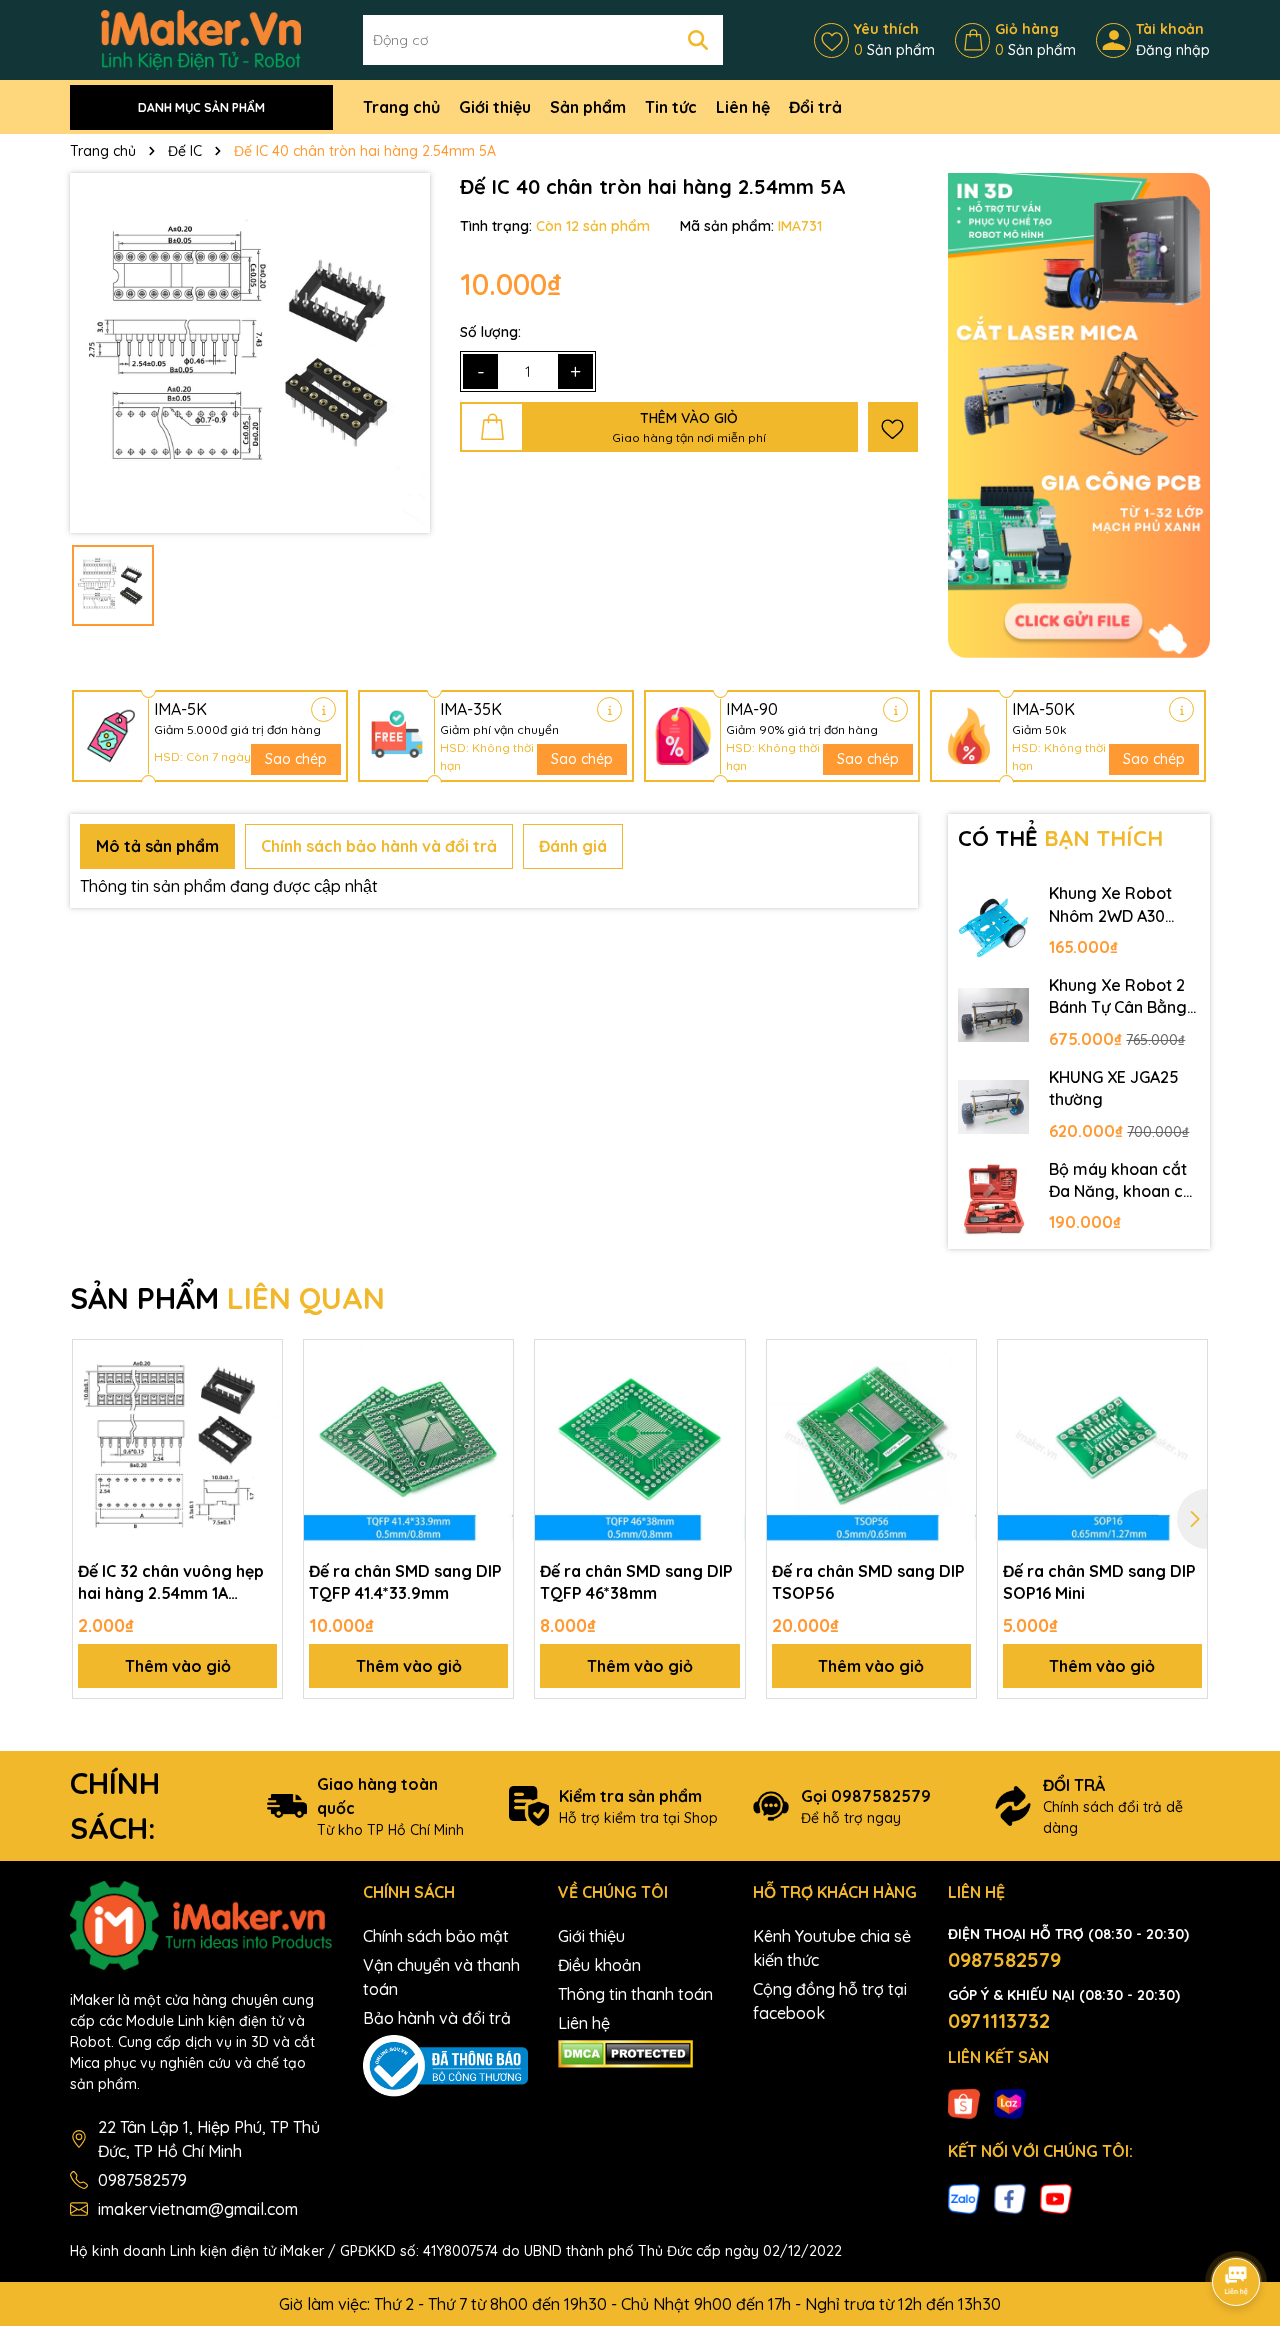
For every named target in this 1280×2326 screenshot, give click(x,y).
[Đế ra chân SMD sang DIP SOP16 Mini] (1102, 1444)
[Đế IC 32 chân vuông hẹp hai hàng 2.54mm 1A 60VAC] (177, 1444)
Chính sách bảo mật (436, 1936)
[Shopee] (964, 2103)
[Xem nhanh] (260, 1432)
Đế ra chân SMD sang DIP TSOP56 (868, 1582)
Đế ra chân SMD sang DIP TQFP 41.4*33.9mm (405, 1582)
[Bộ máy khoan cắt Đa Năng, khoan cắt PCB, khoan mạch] (994, 1199)
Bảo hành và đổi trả (437, 2018)
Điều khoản (599, 1965)
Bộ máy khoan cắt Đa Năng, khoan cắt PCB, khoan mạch (1124, 1181)
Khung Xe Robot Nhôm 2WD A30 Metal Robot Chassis (1110, 905)
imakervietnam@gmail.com (198, 2209)
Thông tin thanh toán (635, 1994)
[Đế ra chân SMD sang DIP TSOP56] (871, 1444)
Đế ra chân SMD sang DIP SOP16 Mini (1099, 1582)
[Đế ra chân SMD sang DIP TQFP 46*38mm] (639, 1444)
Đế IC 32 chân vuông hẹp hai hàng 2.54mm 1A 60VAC (171, 1583)
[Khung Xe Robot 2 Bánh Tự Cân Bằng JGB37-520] (994, 1015)
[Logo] (201, 39)
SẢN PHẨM (227, 1298)
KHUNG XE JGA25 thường (1114, 1088)
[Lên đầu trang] (1237, 2226)
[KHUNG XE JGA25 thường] (994, 1107)
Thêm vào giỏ (178, 1666)
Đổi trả (815, 107)
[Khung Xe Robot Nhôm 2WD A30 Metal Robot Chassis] (994, 923)
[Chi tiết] (323, 709)
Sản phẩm (588, 107)
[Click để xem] (250, 353)
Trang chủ (401, 107)
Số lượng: (490, 332)
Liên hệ (743, 107)
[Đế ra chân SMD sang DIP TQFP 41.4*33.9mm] (408, 1444)
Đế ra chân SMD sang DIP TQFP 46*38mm (636, 1582)
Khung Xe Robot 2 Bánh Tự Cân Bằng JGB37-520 (1118, 997)
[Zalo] (964, 2197)
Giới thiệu (495, 107)
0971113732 (999, 2020)
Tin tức (671, 107)
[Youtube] (1056, 2197)
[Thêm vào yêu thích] (893, 427)
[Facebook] (1010, 2197)
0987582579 (142, 2180)
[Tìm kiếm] (698, 40)
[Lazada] (1010, 2103)
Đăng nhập (1173, 50)
